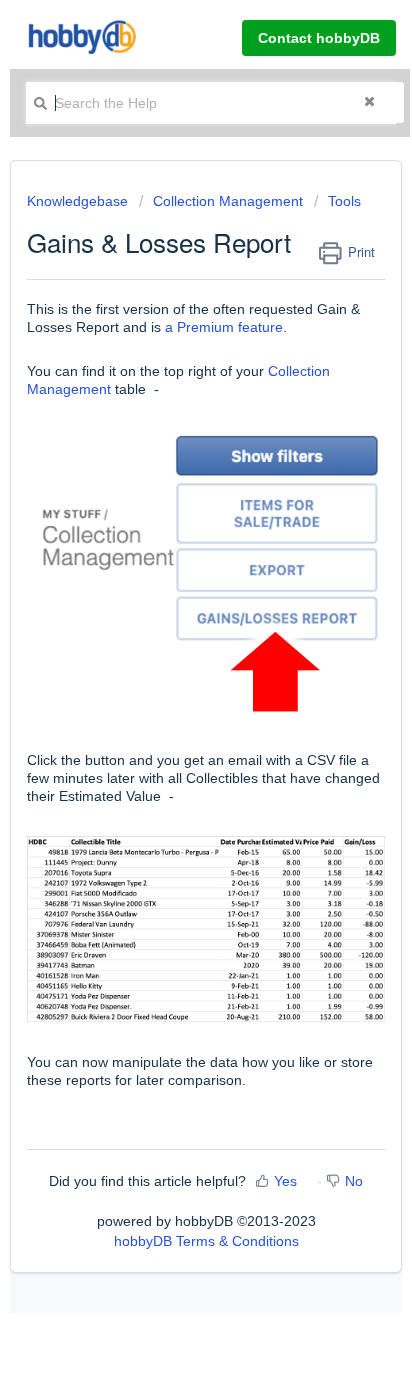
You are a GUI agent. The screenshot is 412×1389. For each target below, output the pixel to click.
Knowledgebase (79, 201)
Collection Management (228, 201)
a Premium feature (224, 327)
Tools (344, 201)
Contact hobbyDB (319, 38)
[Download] (169, 687)
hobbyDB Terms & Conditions (206, 1241)
